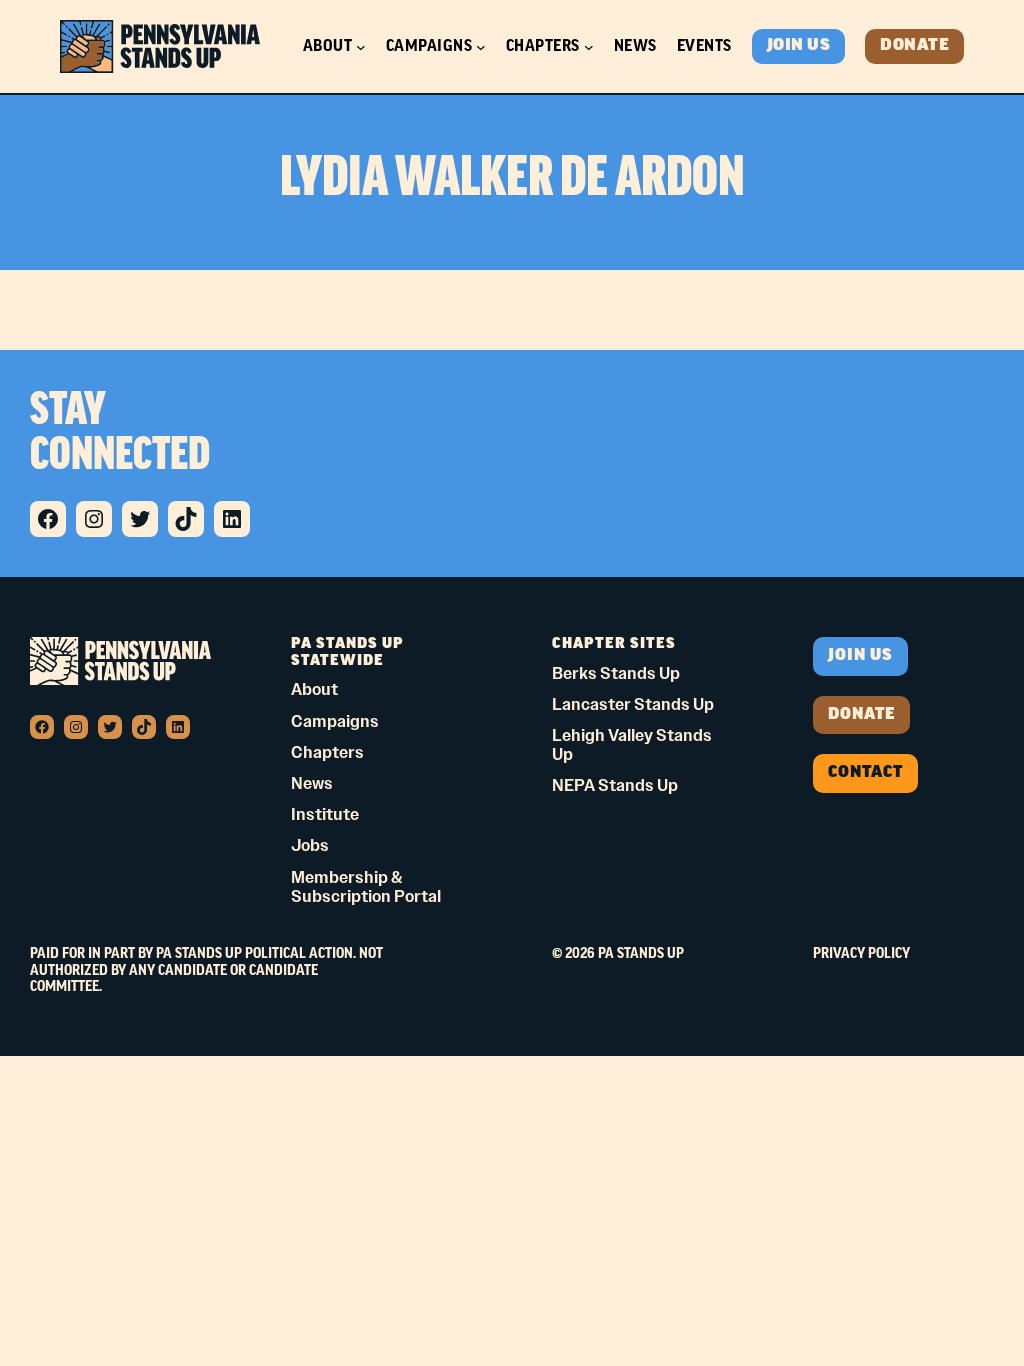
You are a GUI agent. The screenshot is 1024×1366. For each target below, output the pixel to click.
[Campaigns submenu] (481, 47)
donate (861, 715)
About (328, 46)
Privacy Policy (861, 954)
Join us (860, 656)
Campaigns (429, 46)
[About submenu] (361, 47)
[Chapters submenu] (589, 47)
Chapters (543, 46)
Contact (865, 773)
